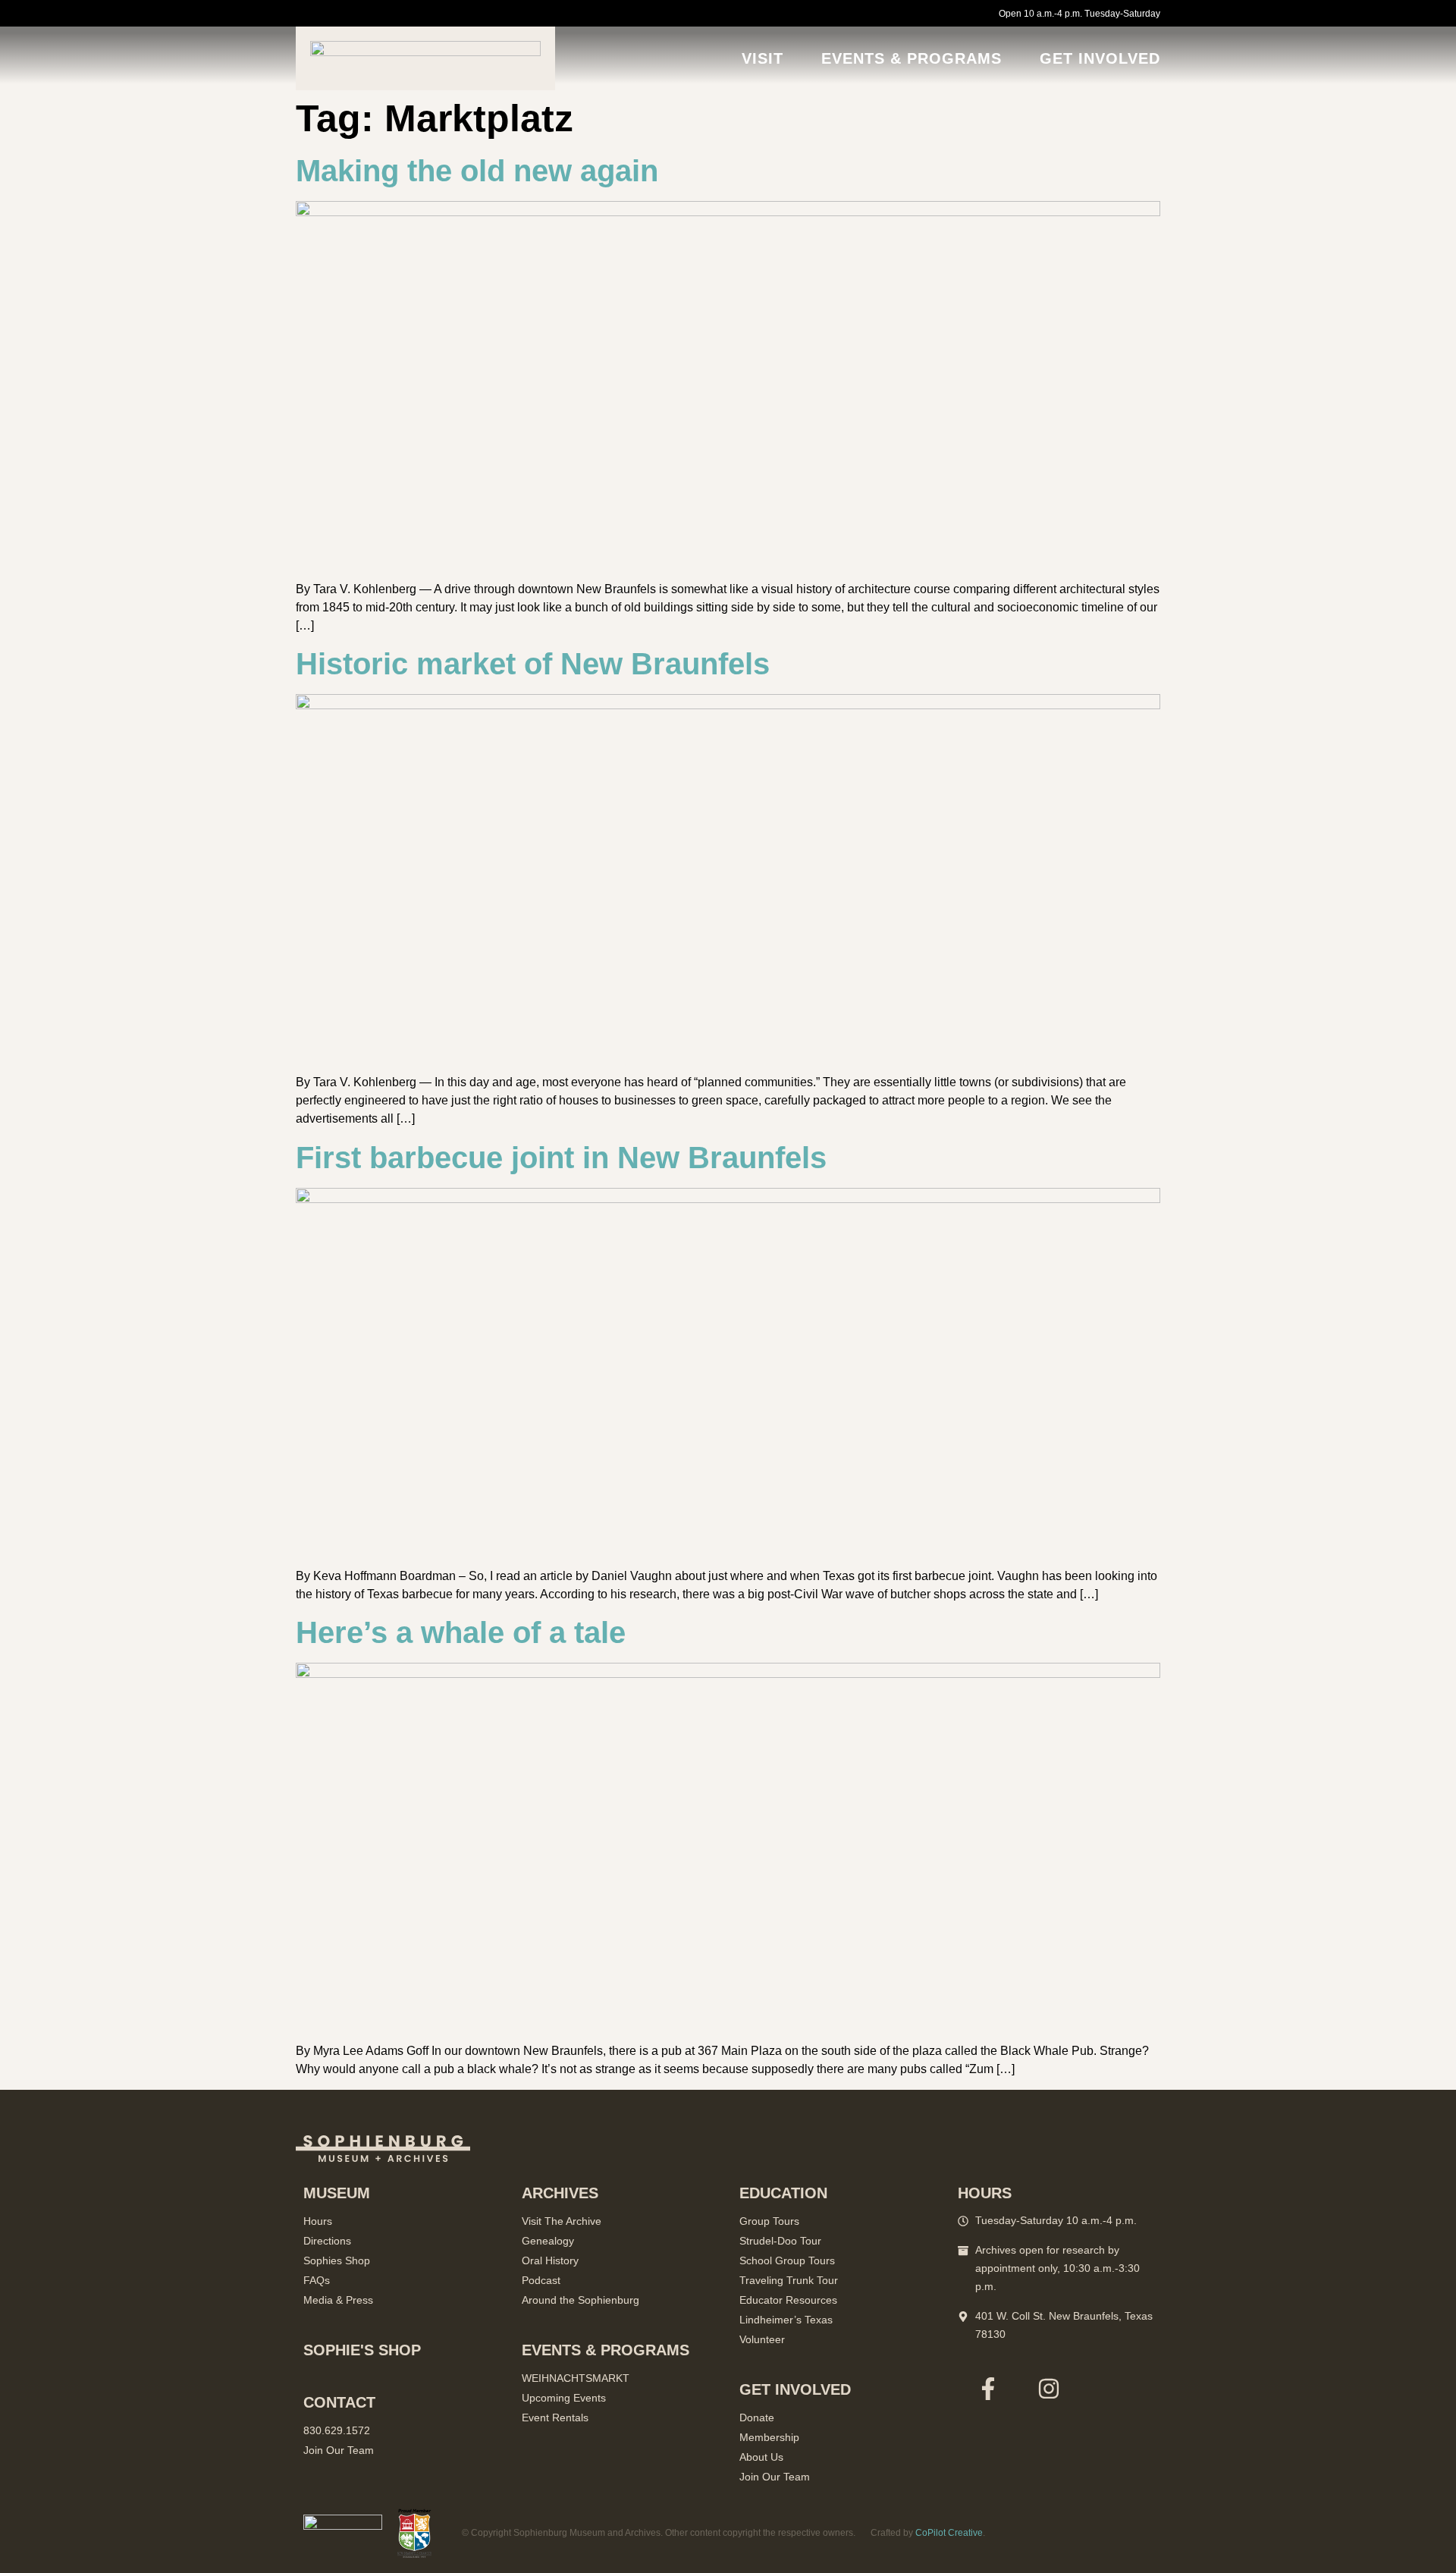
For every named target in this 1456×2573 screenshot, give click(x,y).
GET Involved (1100, 58)
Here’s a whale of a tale (461, 1632)
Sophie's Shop (362, 2350)
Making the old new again (477, 171)
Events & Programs (912, 58)
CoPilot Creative (949, 2533)
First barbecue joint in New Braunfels (561, 1158)
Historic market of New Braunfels (533, 664)
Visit (763, 58)
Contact (339, 2402)
